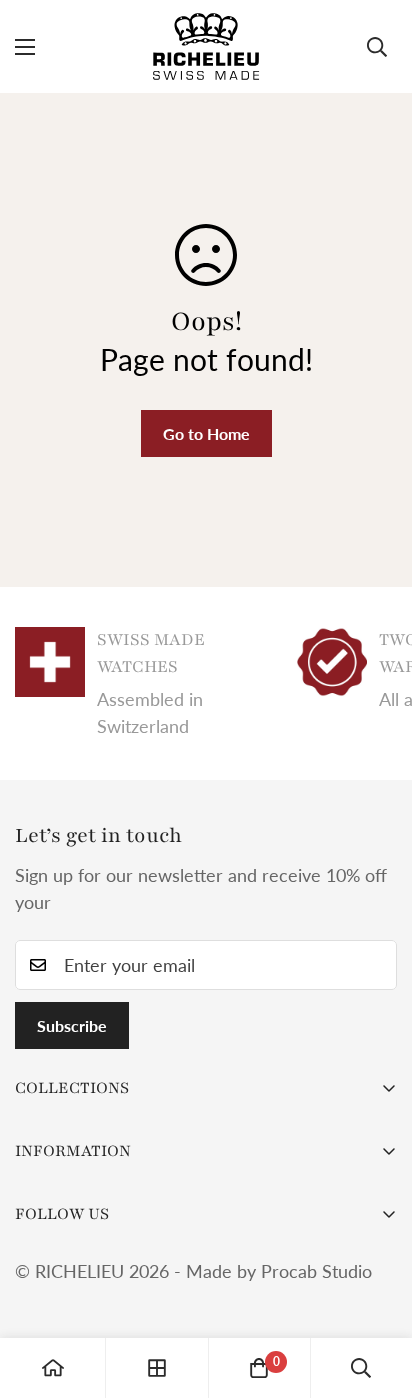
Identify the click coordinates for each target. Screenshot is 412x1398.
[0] (259, 1368)
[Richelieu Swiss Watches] (206, 46)
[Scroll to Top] (376, 1292)
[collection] (157, 1368)
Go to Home (206, 433)
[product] (53, 1368)
